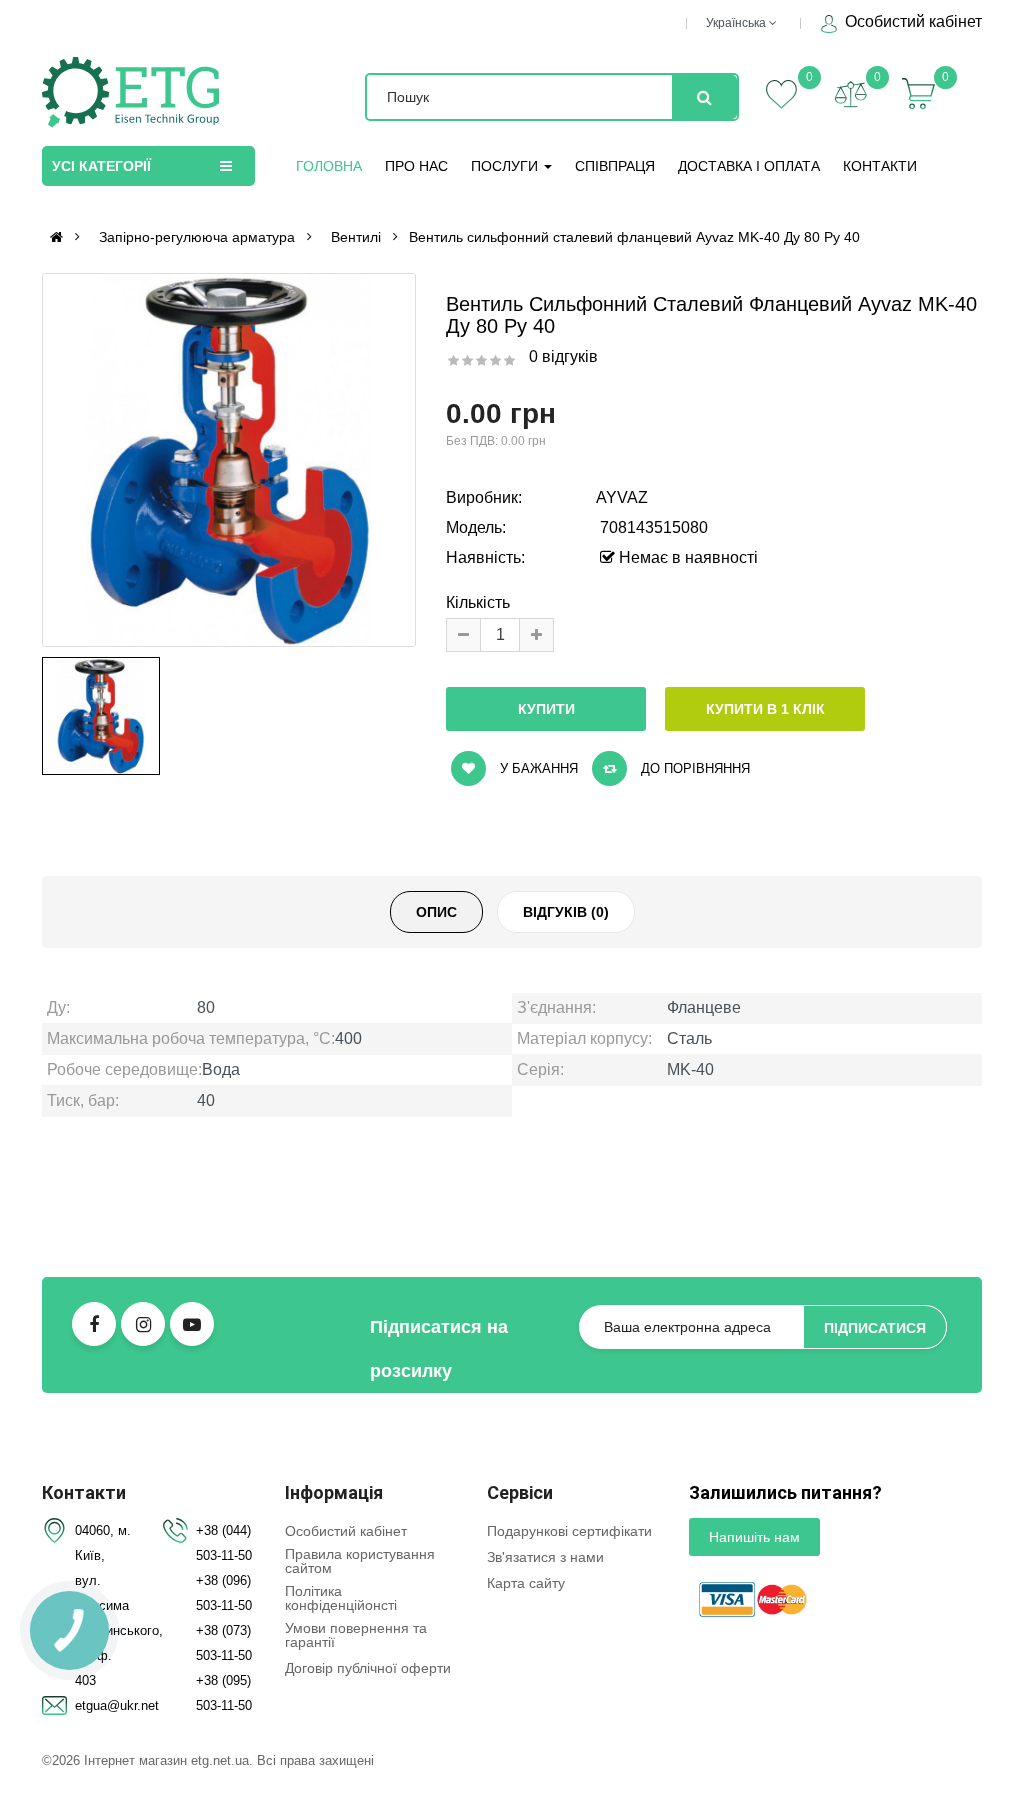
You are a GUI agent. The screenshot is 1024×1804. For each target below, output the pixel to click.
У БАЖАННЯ (537, 768)
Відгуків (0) (566, 912)
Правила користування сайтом (360, 1561)
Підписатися (875, 1328)
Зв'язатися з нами (545, 1557)
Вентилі (356, 237)
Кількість (478, 602)
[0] (850, 94)
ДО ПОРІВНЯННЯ (693, 768)
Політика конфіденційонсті (341, 1598)
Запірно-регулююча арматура (197, 237)
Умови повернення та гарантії (356, 1635)
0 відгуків (563, 356)
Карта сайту (526, 1583)
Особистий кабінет (911, 21)
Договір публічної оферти (368, 1668)
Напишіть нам (754, 1537)
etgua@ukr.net (117, 1705)
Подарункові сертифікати (569, 1531)
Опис (436, 912)
